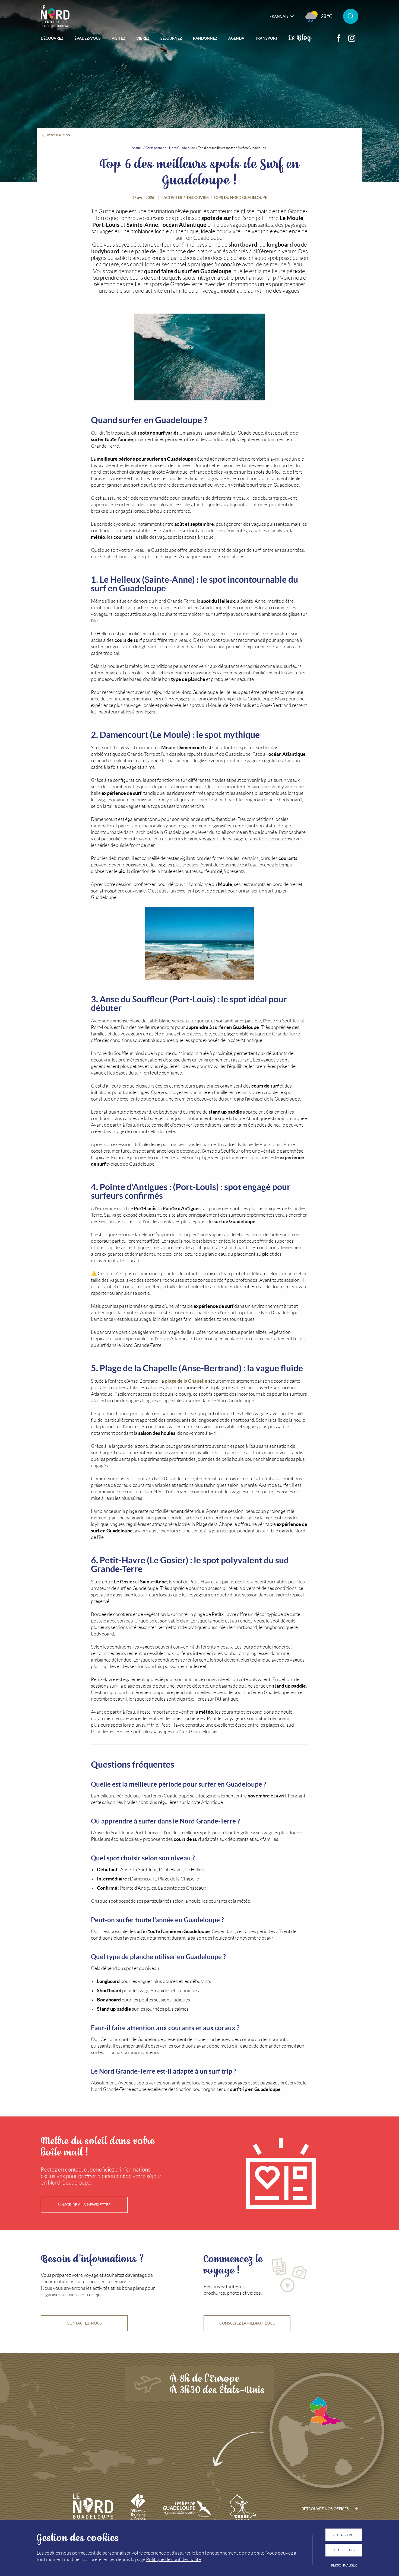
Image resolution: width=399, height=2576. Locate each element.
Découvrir (198, 197)
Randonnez (205, 38)
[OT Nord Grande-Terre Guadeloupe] (55, 16)
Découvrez (52, 38)
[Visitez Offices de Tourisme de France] (138, 2509)
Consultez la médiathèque (247, 2323)
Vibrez (143, 38)
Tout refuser (344, 2550)
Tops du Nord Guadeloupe (240, 197)
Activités (173, 197)
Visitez (118, 38)
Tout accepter (344, 2535)
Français (279, 16)
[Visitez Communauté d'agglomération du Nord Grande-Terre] (242, 2509)
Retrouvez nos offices (325, 2509)
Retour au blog (58, 135)
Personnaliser (344, 2565)
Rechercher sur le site (351, 16)
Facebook (339, 38)
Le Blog (300, 37)
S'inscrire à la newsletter (84, 2205)
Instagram (352, 38)
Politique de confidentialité (173, 2559)
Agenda (236, 38)
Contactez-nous (84, 2323)
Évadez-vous (88, 38)
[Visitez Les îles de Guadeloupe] (187, 2509)
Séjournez (171, 38)
